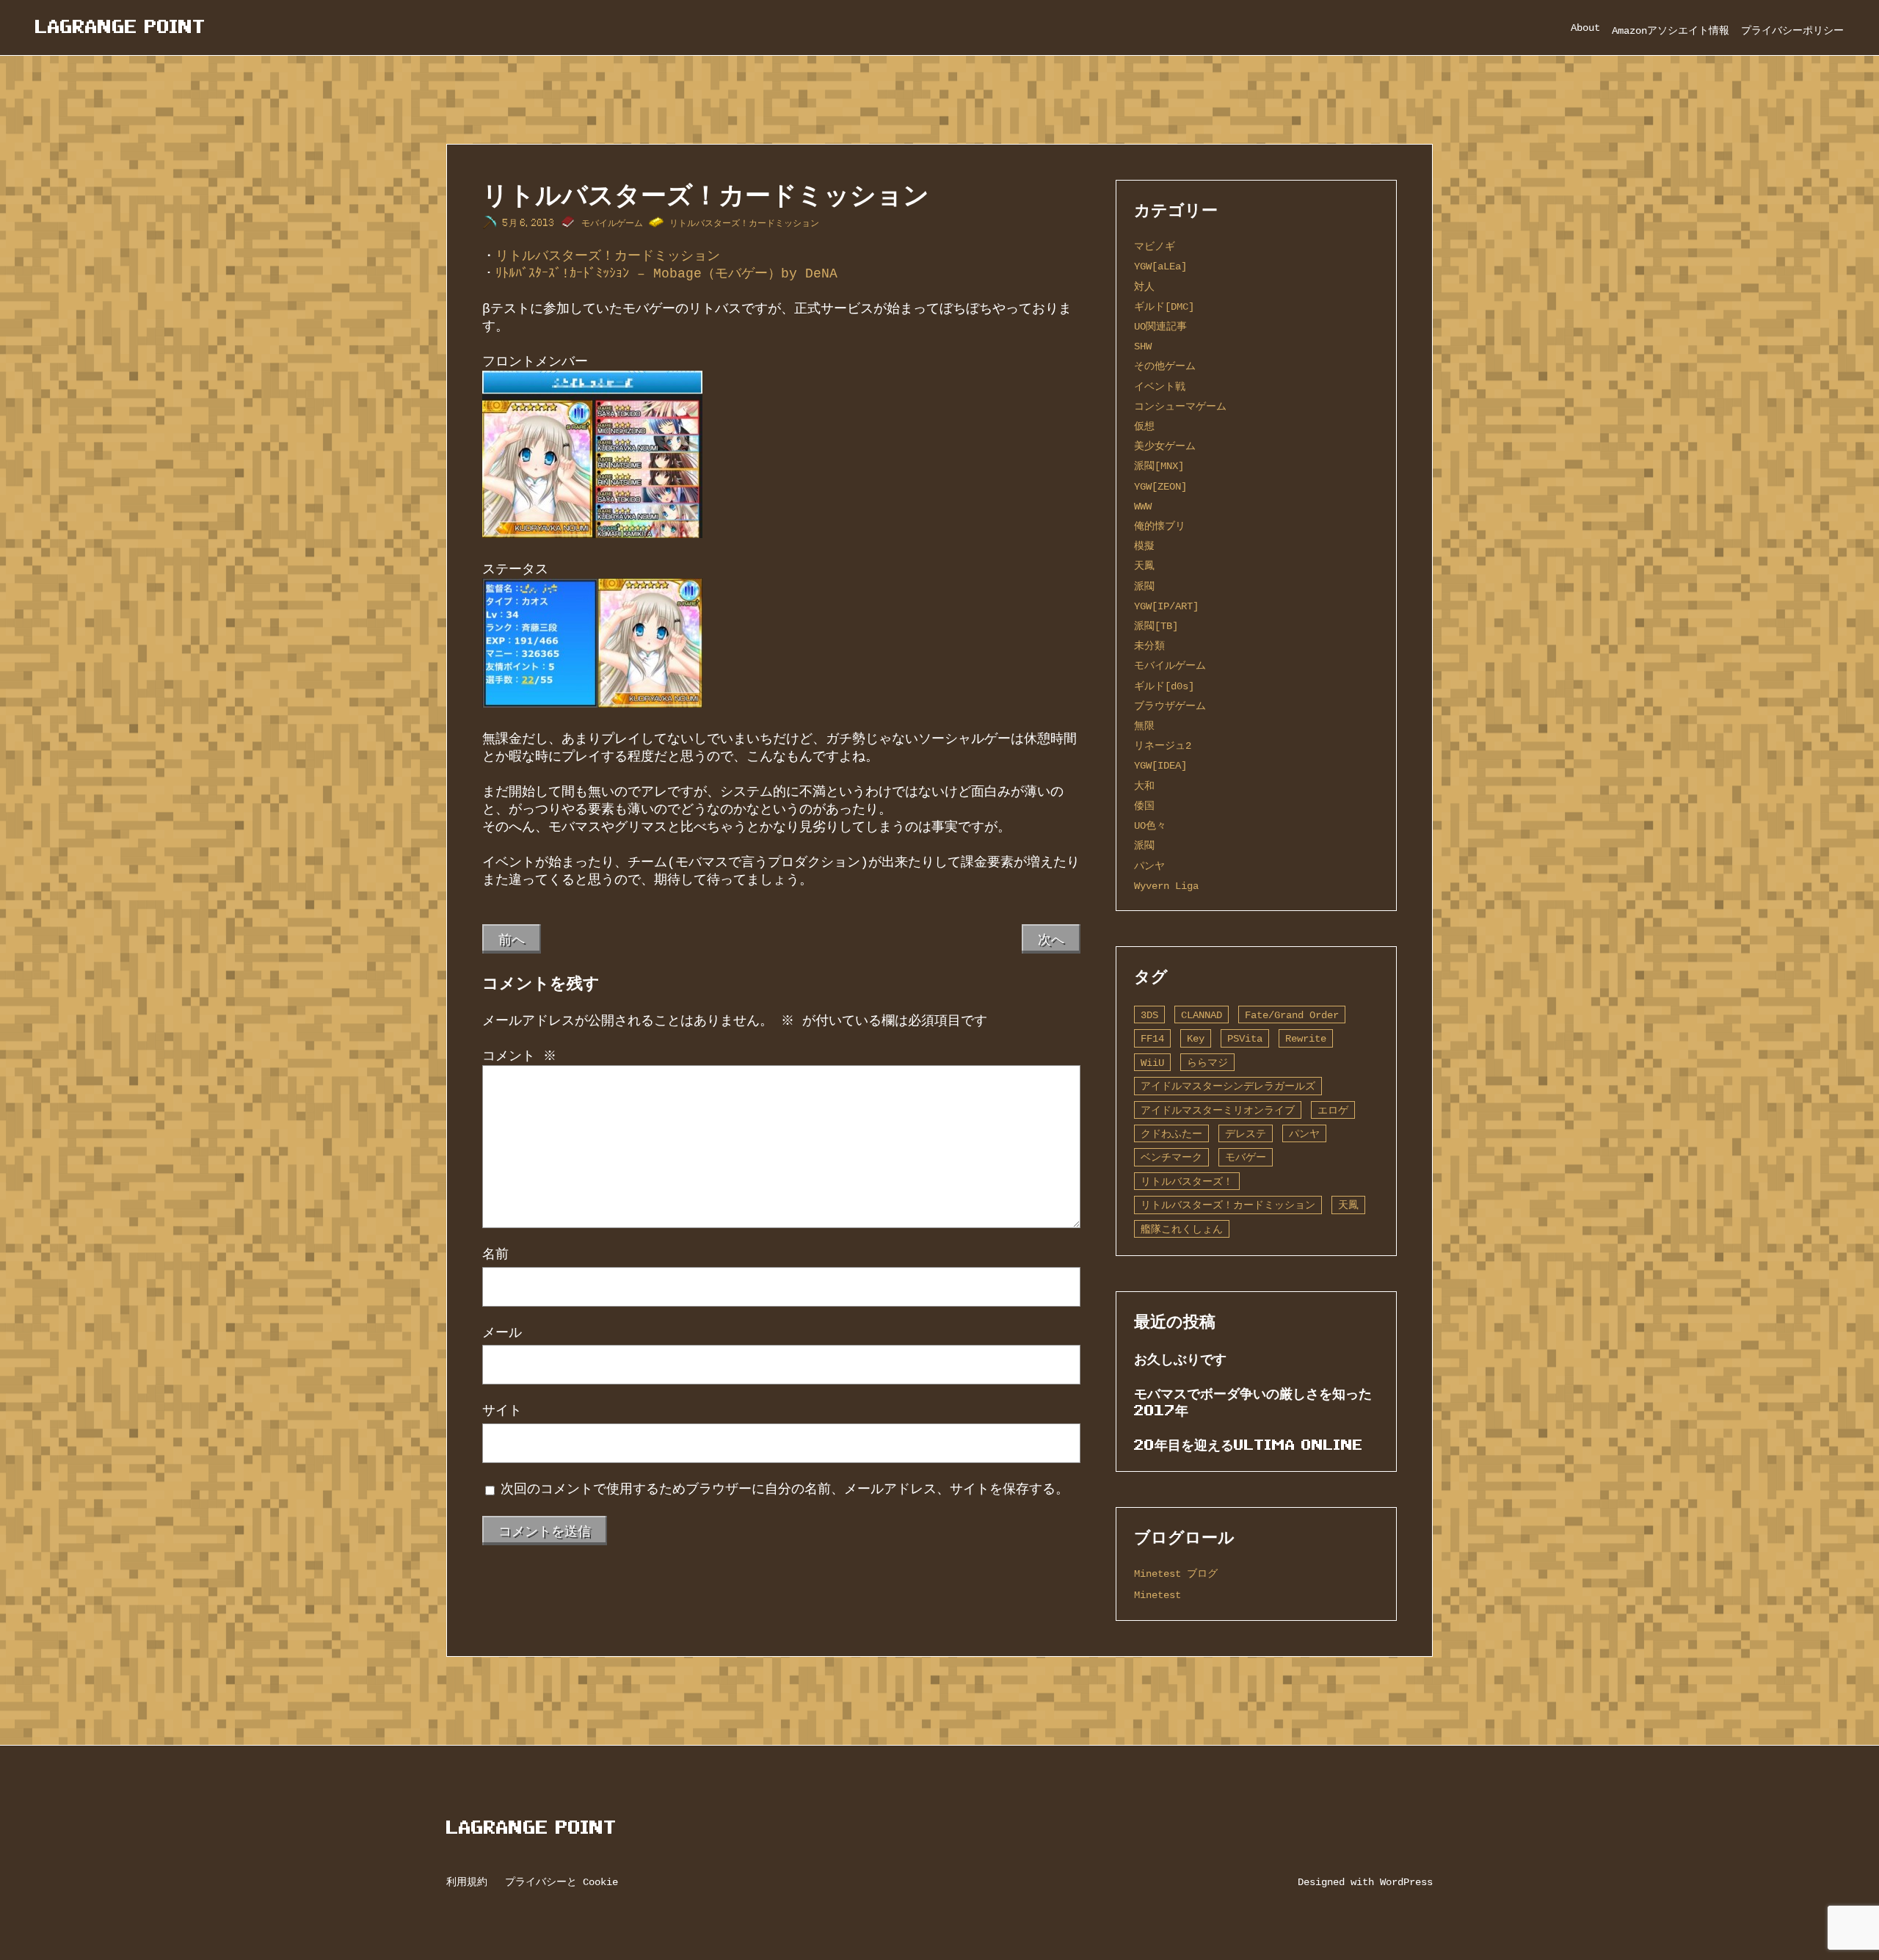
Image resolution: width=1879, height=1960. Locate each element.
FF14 (1152, 1038)
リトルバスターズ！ (1187, 1182)
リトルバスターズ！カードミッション (744, 223)
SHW (1143, 346)
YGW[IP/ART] (1166, 606)
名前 (495, 1255)
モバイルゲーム (612, 223)
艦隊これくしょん (1182, 1229)
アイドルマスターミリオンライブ (1218, 1110)
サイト (502, 1411)
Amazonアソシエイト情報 (1671, 30)
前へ (512, 939)
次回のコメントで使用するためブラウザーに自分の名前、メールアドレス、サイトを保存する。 (785, 1489)
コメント (519, 1056)
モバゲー (1246, 1157)
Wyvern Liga (1166, 886)
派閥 (1144, 586)
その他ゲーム (1165, 366)
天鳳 (1144, 566)
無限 (1144, 726)
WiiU (1152, 1063)
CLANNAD (1202, 1015)
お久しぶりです (1180, 1359)
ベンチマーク (1171, 1157)
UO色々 (1150, 825)
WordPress (1406, 1882)
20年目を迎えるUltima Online (1249, 1445)
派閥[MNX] (1159, 466)
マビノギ (1155, 246)
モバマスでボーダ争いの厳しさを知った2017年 (1253, 1402)
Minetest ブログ (1176, 1574)
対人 (1144, 287)
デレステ (1246, 1134)
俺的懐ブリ (1160, 526)
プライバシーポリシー (1792, 30)
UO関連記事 (1160, 326)
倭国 (1144, 806)
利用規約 (467, 1882)
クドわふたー (1171, 1134)
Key (1196, 1038)
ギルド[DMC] (1164, 306)
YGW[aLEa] (1160, 266)
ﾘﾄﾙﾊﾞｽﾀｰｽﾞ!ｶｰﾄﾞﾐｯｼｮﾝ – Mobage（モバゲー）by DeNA (666, 274)
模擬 (1144, 546)
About (1585, 28)
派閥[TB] (1156, 626)
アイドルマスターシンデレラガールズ (1228, 1086)
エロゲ (1333, 1110)
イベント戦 (1160, 386)
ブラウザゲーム (1170, 706)
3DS (1149, 1015)
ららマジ (1207, 1063)
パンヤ (1149, 866)
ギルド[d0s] (1164, 686)
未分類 (1149, 646)
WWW (1143, 506)
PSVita (1245, 1038)
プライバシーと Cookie (561, 1882)
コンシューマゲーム (1180, 406)
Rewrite (1306, 1038)
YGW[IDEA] (1160, 765)
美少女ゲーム (1165, 446)
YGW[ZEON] (1160, 486)
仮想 (1144, 426)
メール (502, 1333)
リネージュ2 (1163, 745)
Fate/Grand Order (1292, 1015)
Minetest (1157, 1595)
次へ (1051, 939)
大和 (1144, 786)
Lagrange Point (120, 27)
